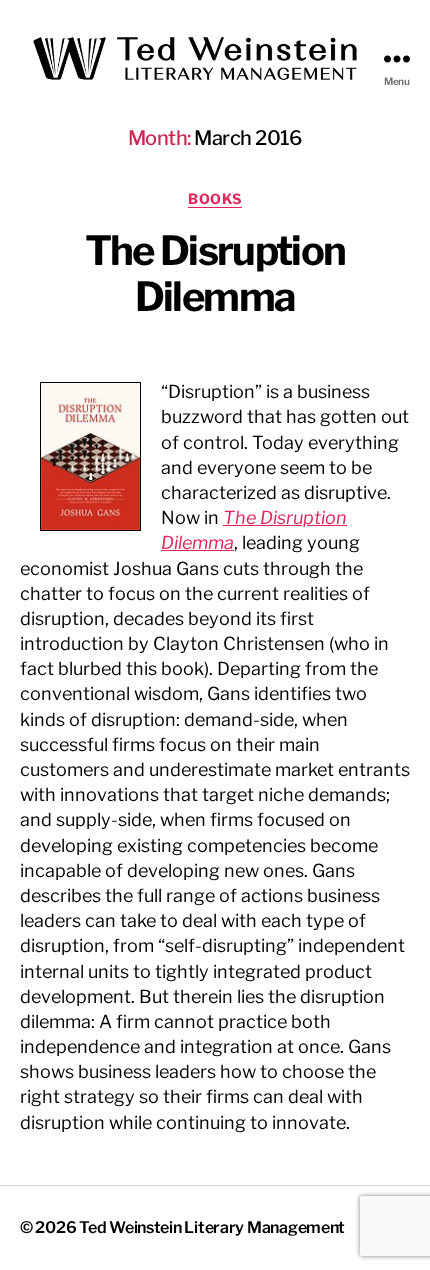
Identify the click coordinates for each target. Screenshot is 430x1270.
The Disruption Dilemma (215, 273)
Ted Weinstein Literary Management (212, 1227)
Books (215, 198)
